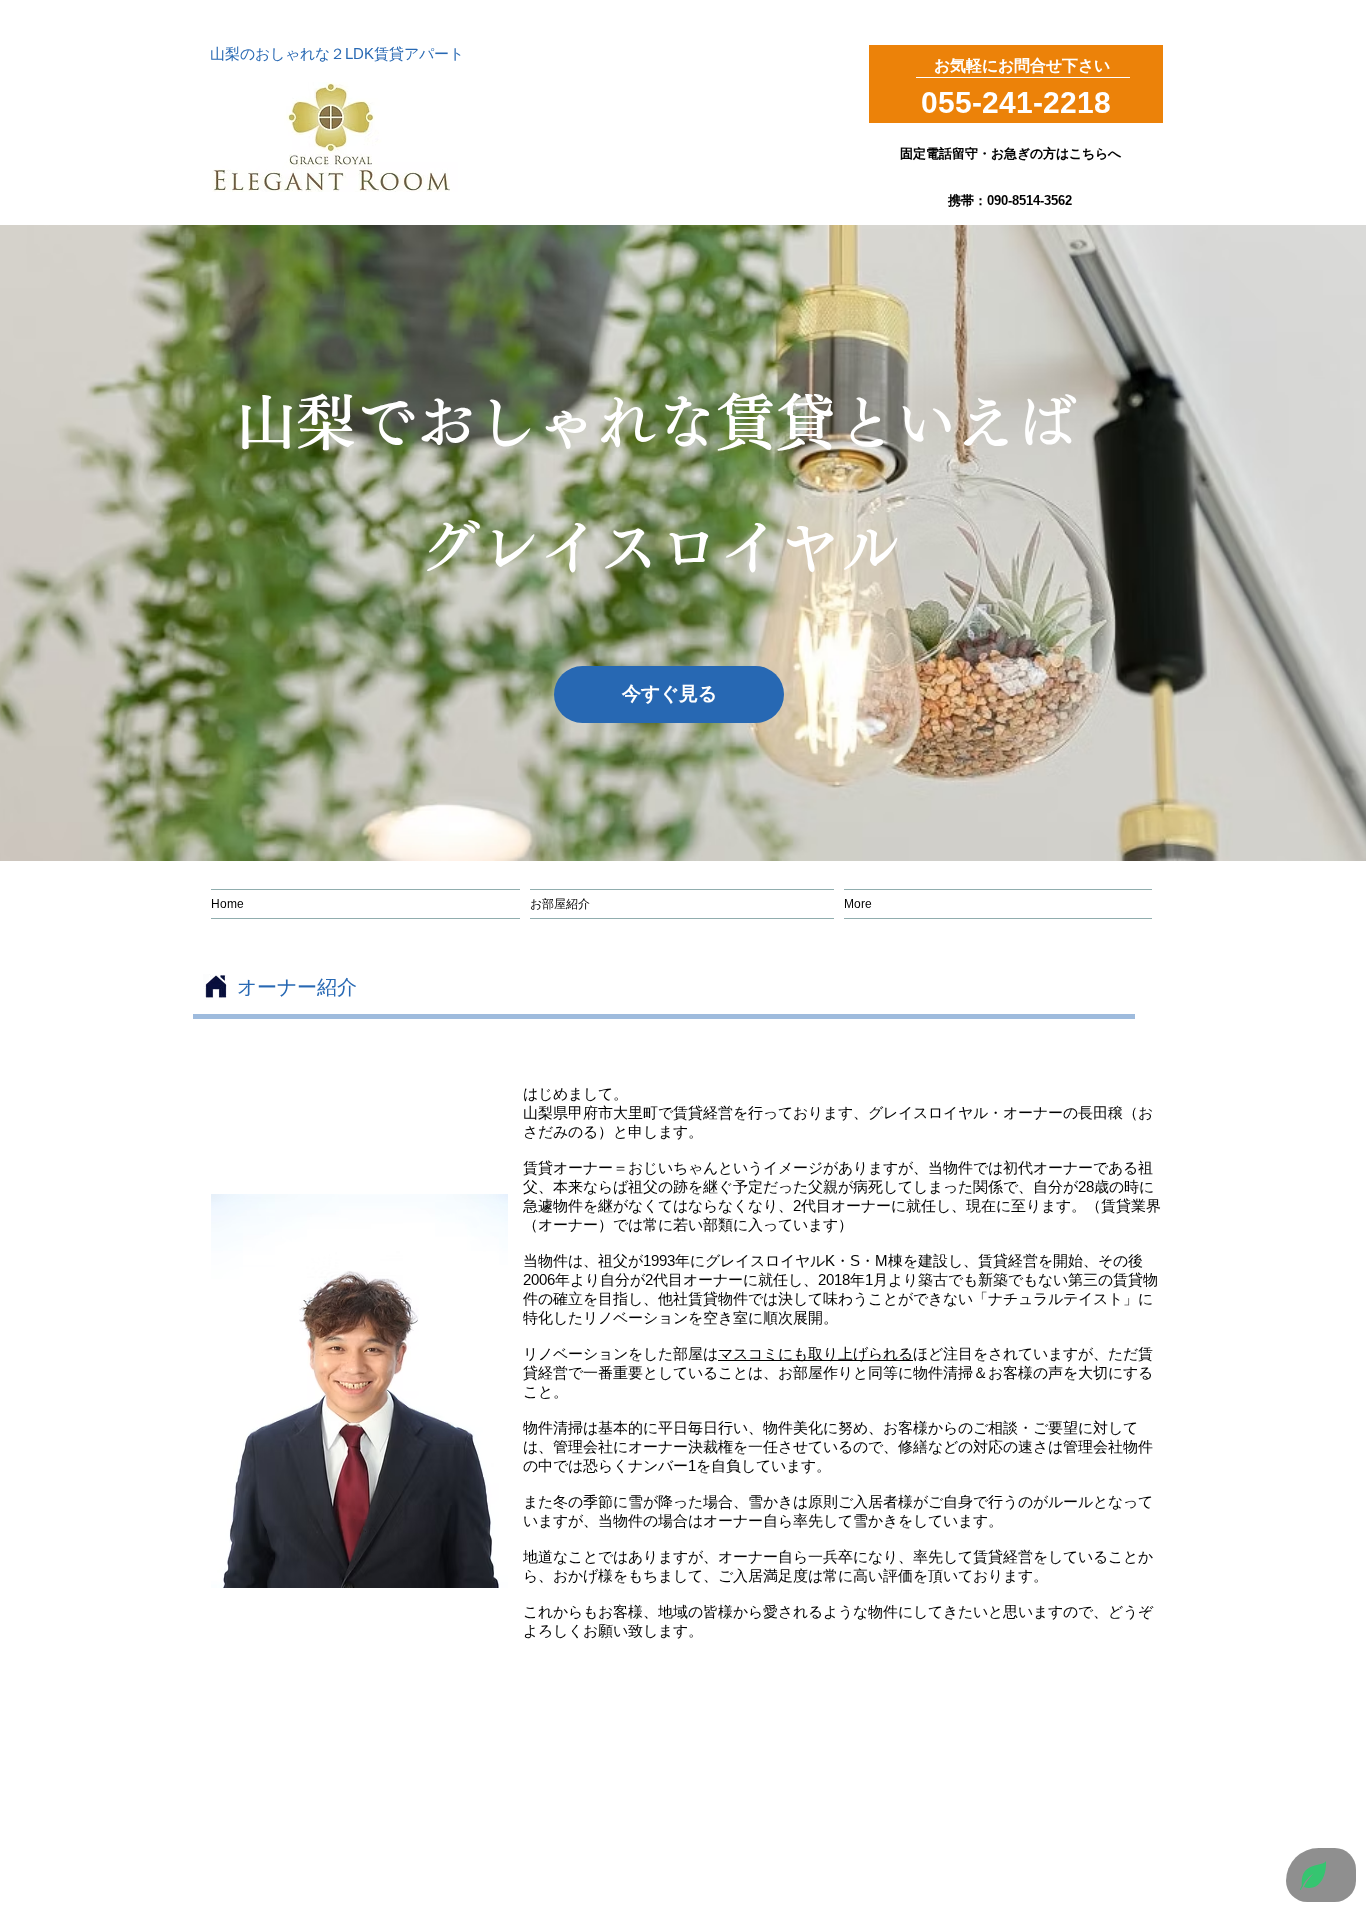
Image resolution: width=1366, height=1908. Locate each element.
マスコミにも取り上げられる (815, 1353)
